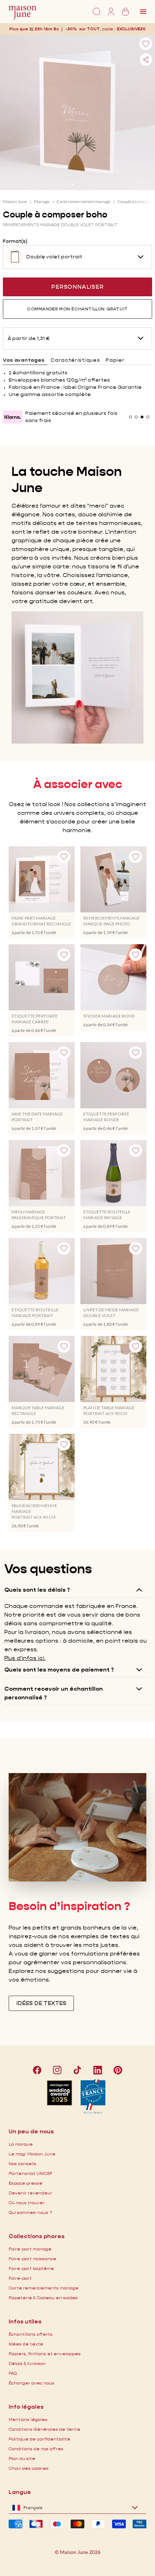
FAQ (13, 2373)
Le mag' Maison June (32, 2154)
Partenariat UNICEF (30, 2173)
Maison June (15, 201)
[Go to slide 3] (83, 185)
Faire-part (20, 2278)
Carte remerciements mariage (44, 2288)
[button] (131, 29)
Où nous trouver (27, 2203)
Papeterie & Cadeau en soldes (43, 2298)
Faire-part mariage (30, 2249)
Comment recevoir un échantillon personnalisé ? (54, 1693)
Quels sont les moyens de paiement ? (59, 1670)
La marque (21, 2144)
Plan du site (22, 2458)
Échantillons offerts (31, 2334)
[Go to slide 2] (77, 185)
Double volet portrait (54, 257)
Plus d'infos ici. (25, 1658)
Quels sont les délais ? (37, 1590)
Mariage (42, 201)
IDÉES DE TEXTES (41, 2003)
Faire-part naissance (32, 2259)
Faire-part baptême (31, 2268)
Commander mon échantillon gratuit (77, 309)
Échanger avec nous (32, 2383)
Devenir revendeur (30, 2193)
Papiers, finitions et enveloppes (45, 2354)
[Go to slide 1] (72, 185)
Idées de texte (26, 2344)
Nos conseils (23, 2164)
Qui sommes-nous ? (30, 2212)
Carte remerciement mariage (83, 201)
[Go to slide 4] (148, 417)
